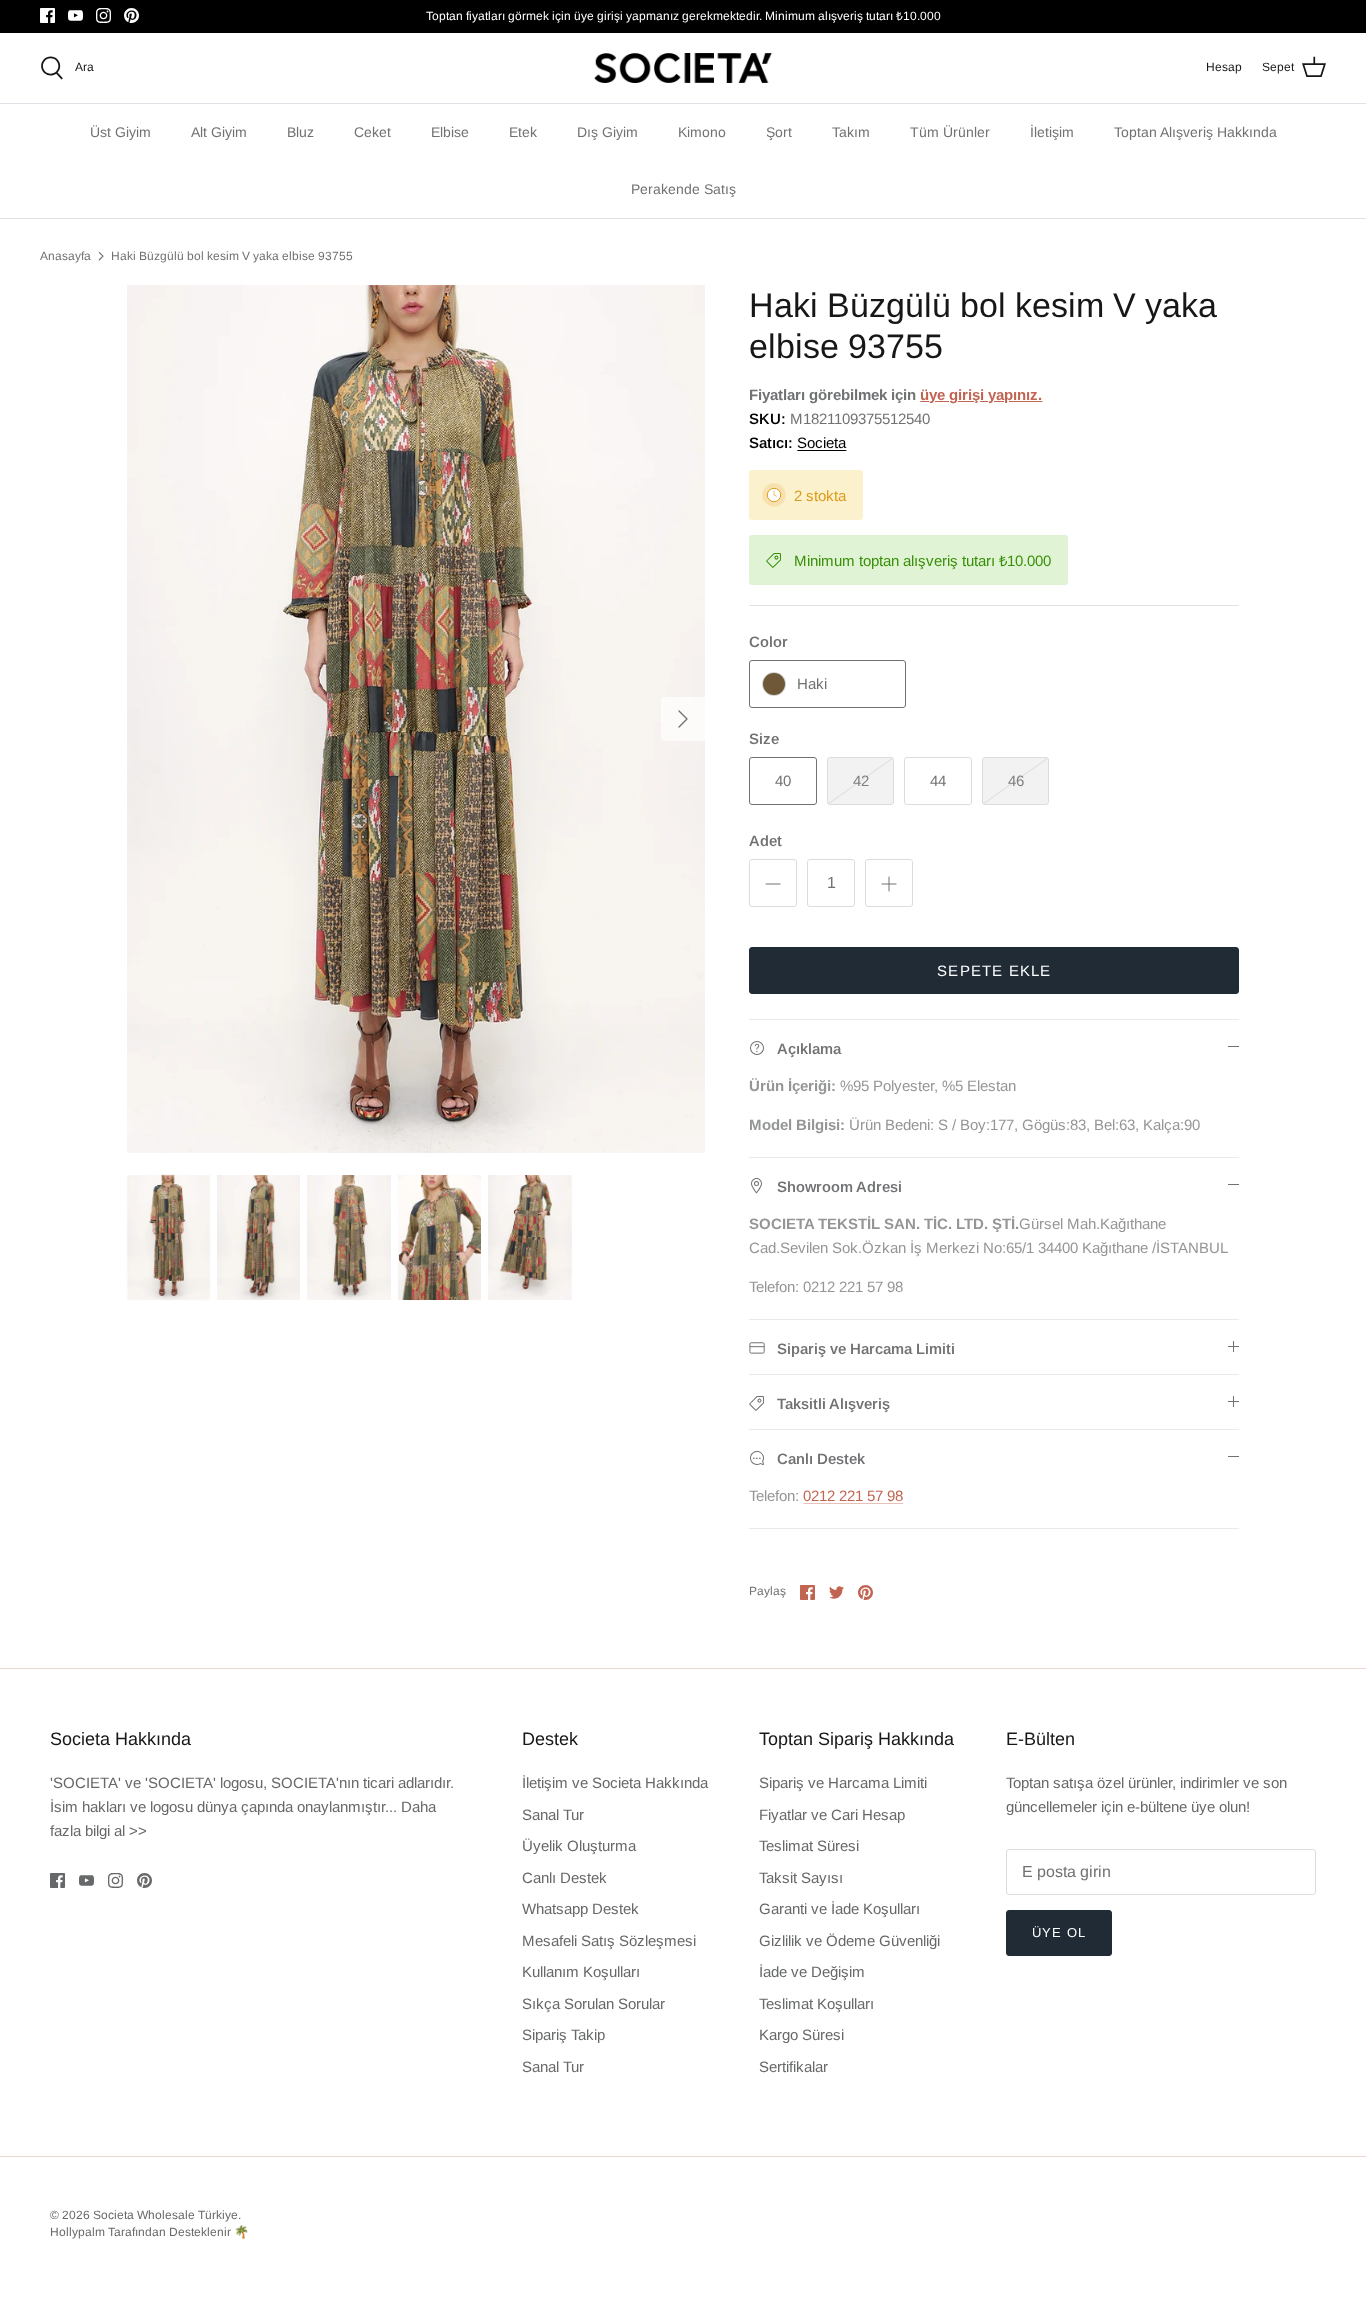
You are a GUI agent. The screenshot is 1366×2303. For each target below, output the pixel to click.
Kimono (702, 132)
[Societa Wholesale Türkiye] (683, 68)
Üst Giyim (120, 132)
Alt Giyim (219, 132)
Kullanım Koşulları (581, 1971)
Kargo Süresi (801, 2034)
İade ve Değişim (812, 1971)
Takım (851, 132)
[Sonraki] (683, 719)
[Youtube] (75, 15)
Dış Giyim (607, 132)
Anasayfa (65, 256)
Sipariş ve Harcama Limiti (843, 1782)
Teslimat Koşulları (816, 2003)
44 (938, 780)
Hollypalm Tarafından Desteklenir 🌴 (149, 2232)
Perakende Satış (683, 189)
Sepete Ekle (994, 970)
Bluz (300, 132)
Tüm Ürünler (950, 132)
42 (861, 780)
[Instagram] (103, 15)
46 (1016, 780)
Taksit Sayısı (801, 1877)
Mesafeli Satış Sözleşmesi (609, 1940)
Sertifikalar (793, 2066)
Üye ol (1059, 1932)
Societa (821, 442)
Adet (765, 840)
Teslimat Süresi (809, 1845)
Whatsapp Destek (580, 1908)
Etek (523, 132)
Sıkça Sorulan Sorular (593, 2003)
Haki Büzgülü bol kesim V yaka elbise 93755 (232, 256)
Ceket (372, 132)
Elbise (450, 132)
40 (783, 780)
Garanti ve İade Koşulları (839, 1908)
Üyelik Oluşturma (579, 1845)
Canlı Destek (564, 1877)
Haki (812, 683)
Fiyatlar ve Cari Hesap (832, 1814)
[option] (416, 719)
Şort (779, 132)
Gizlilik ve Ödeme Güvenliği (849, 1940)
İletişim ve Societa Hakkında (615, 1782)
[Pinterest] (131, 15)
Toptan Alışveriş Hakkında (1195, 132)
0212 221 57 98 (853, 1495)
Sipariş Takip (563, 2034)
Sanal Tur (553, 1814)
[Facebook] (47, 15)
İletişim (1052, 132)
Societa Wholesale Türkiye (165, 2215)
